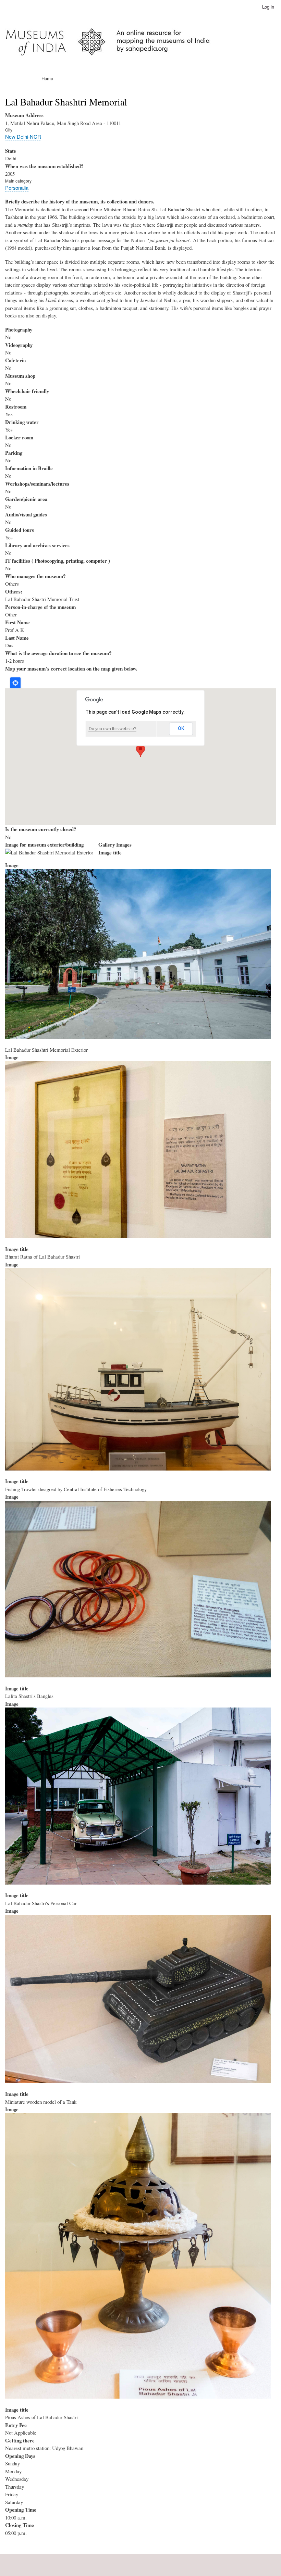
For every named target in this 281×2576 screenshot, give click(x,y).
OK (181, 728)
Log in (268, 7)
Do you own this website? (113, 729)
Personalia (17, 187)
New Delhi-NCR (23, 136)
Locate (15, 683)
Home (47, 78)
